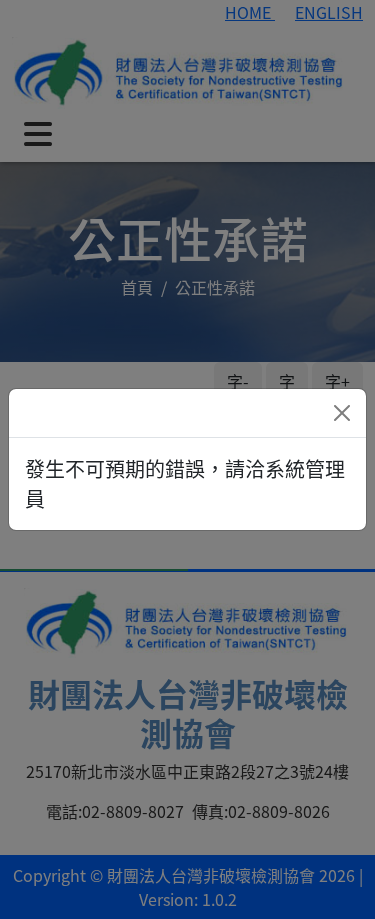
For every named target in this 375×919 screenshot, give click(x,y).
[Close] (342, 413)
